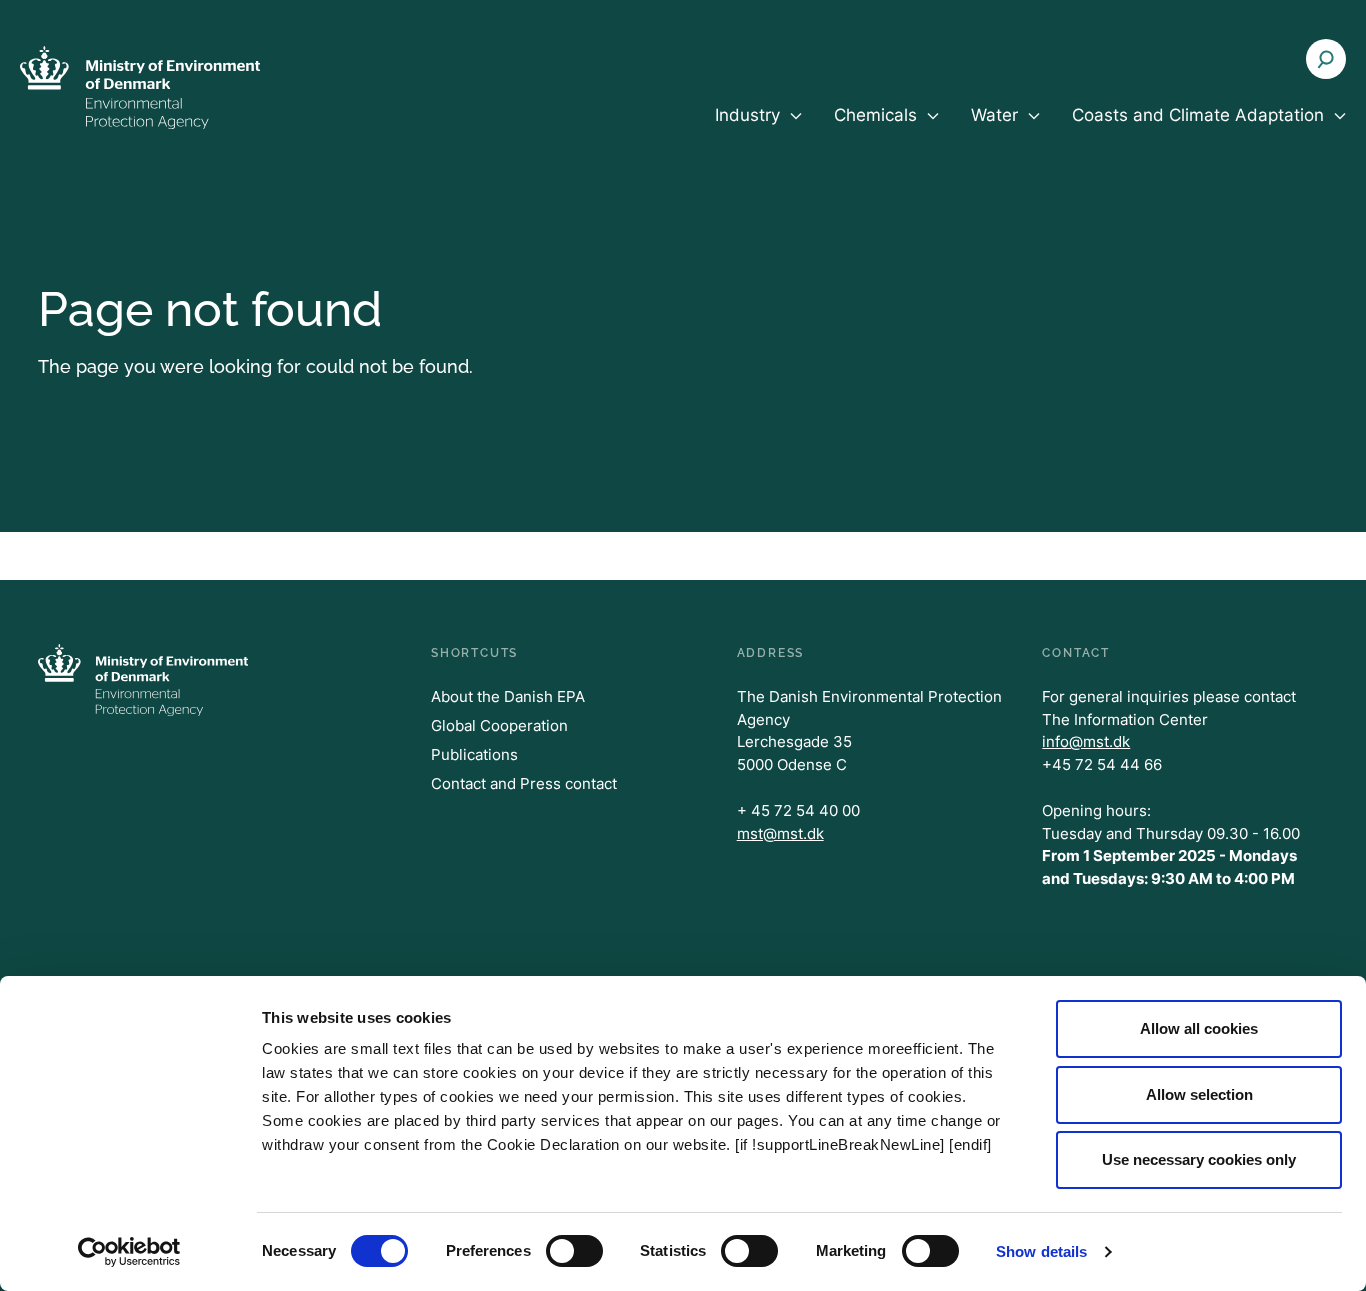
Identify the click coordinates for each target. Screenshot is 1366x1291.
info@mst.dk (1086, 741)
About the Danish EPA (508, 696)
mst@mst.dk (780, 833)
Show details (1041, 1251)
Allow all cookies (1199, 1028)
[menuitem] (758, 132)
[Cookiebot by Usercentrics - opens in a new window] (129, 1252)
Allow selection (1199, 1094)
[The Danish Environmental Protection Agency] (140, 87)
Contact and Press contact (524, 783)
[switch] (574, 1251)
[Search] (1326, 59)
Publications (474, 754)
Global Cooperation (499, 725)
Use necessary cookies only (1199, 1159)
